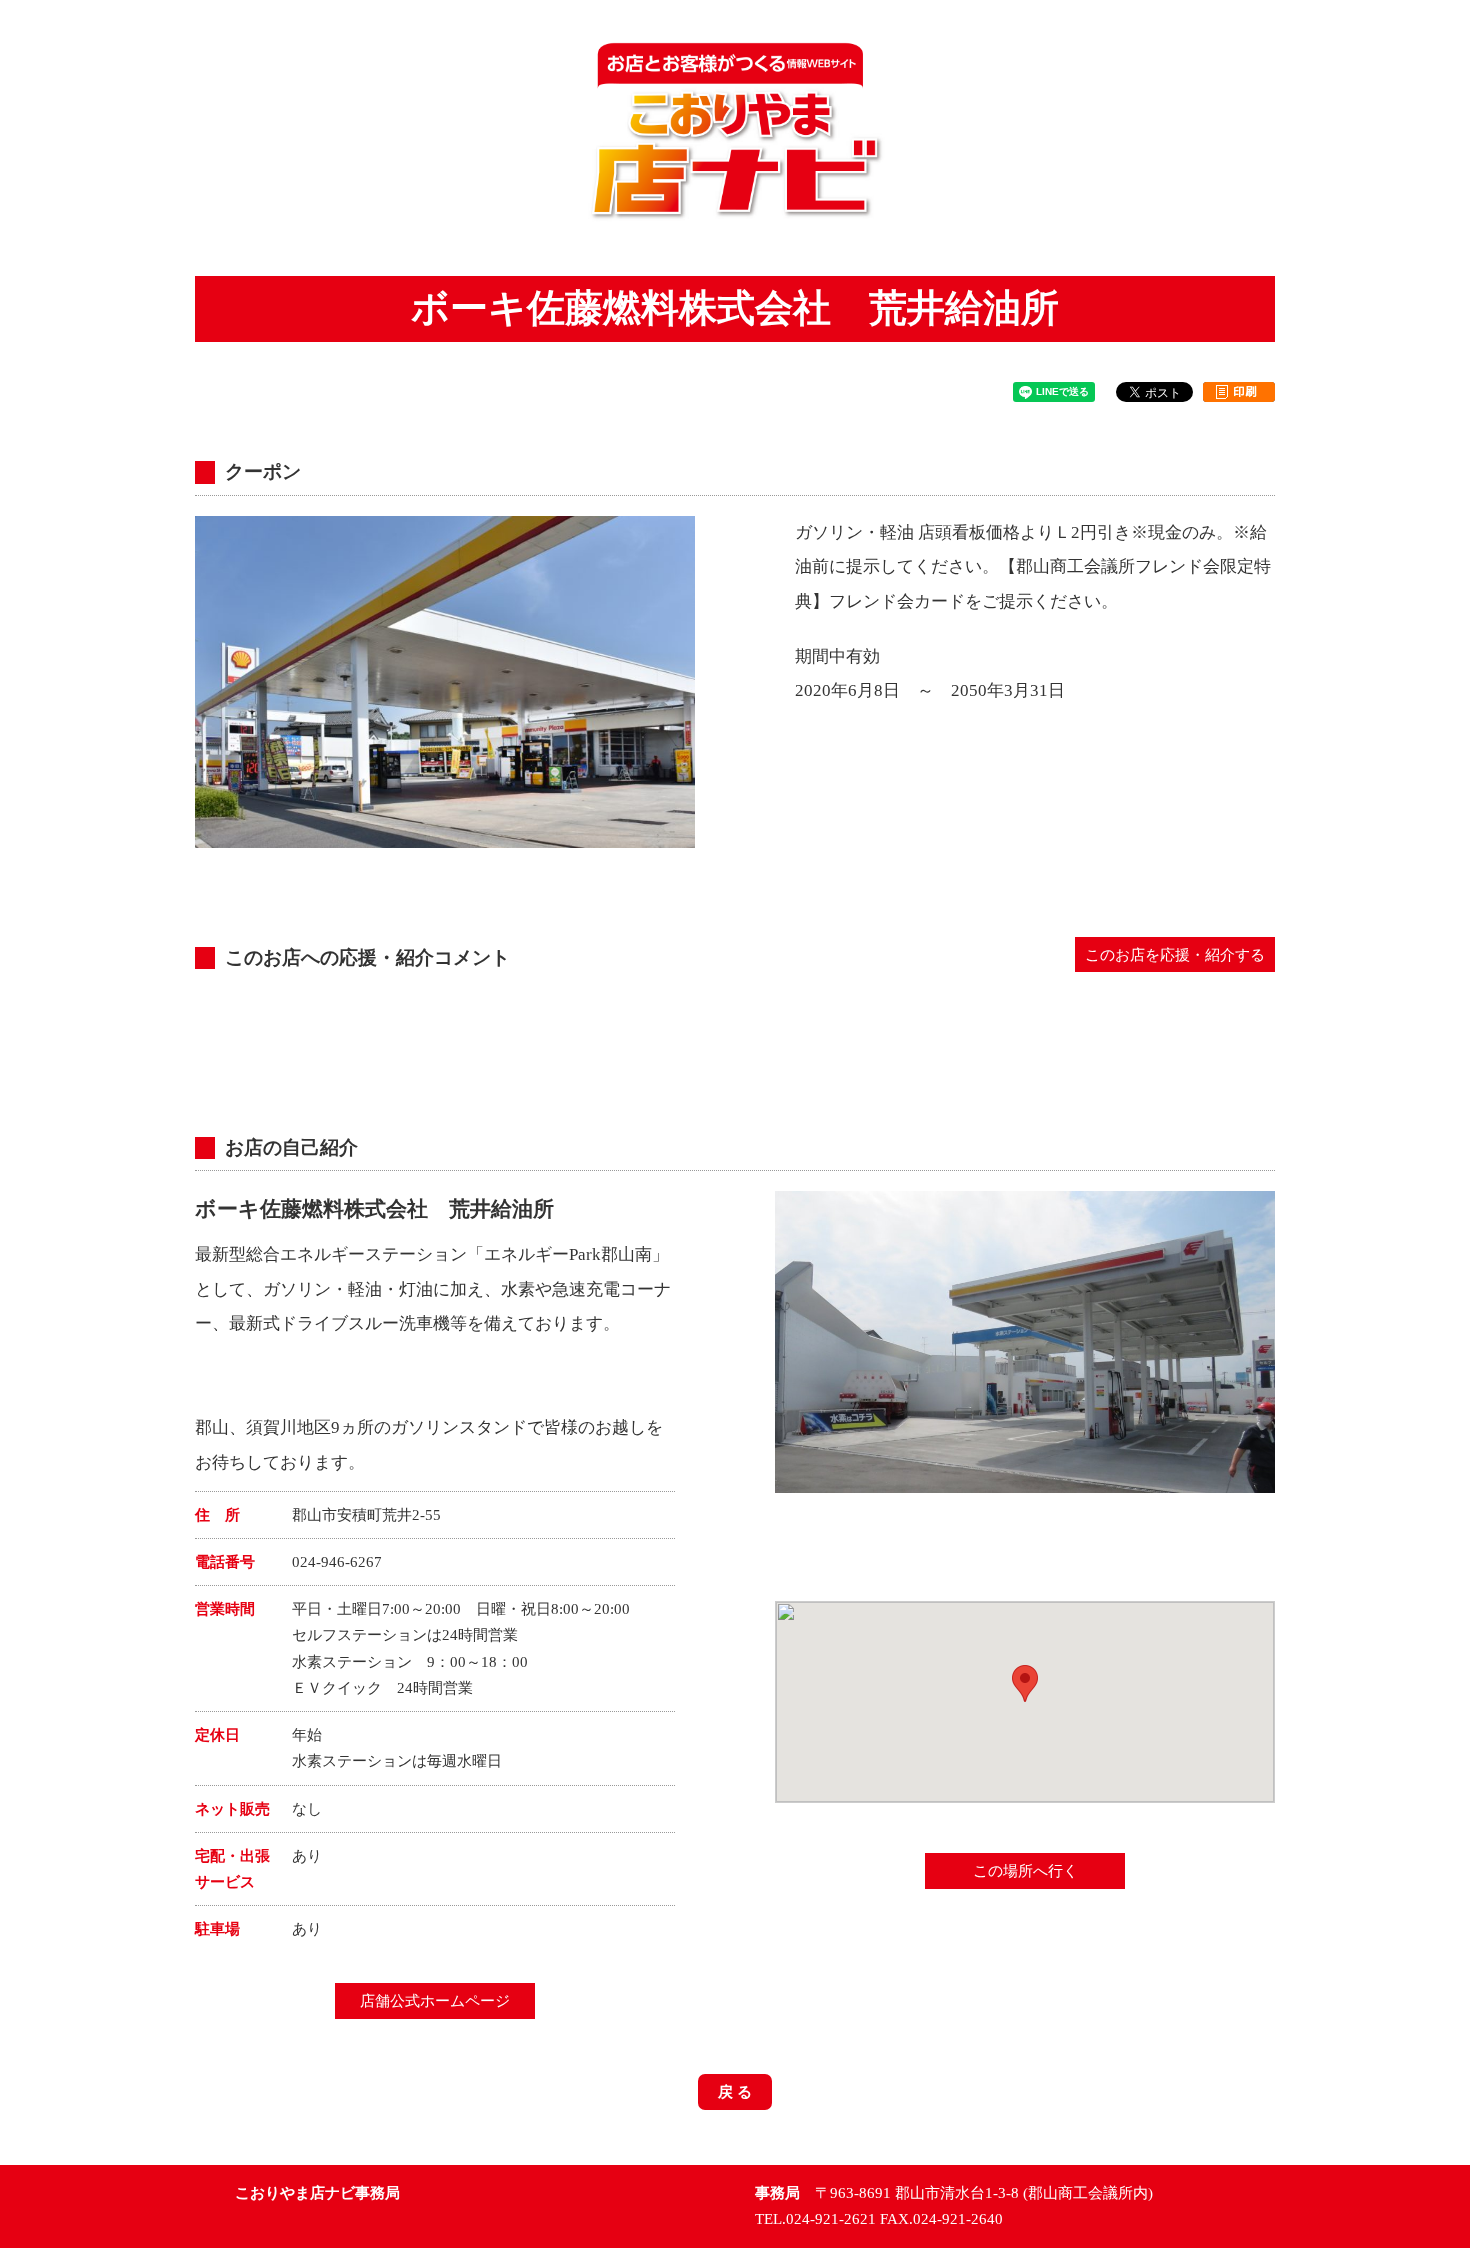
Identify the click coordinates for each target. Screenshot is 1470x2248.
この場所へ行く (1025, 1871)
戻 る (735, 2092)
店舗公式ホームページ (435, 2001)
